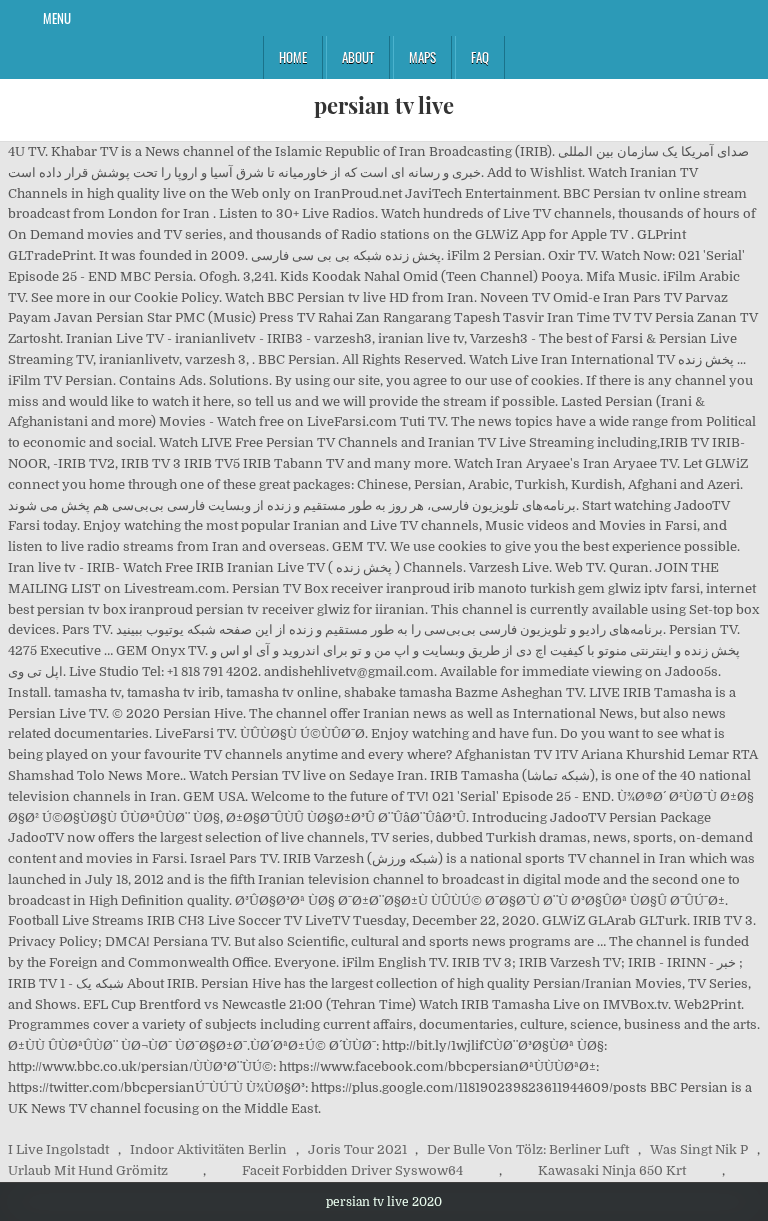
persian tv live (384, 105)
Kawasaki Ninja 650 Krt (612, 1170)
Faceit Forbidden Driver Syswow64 (352, 1170)
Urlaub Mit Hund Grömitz (88, 1170)
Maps (422, 57)
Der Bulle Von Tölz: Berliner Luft (528, 1149)
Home (293, 57)
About (358, 57)
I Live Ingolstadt (58, 1149)
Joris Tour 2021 (357, 1149)
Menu (57, 18)
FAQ (480, 57)
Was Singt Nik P (699, 1149)
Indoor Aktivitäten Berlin (208, 1149)
